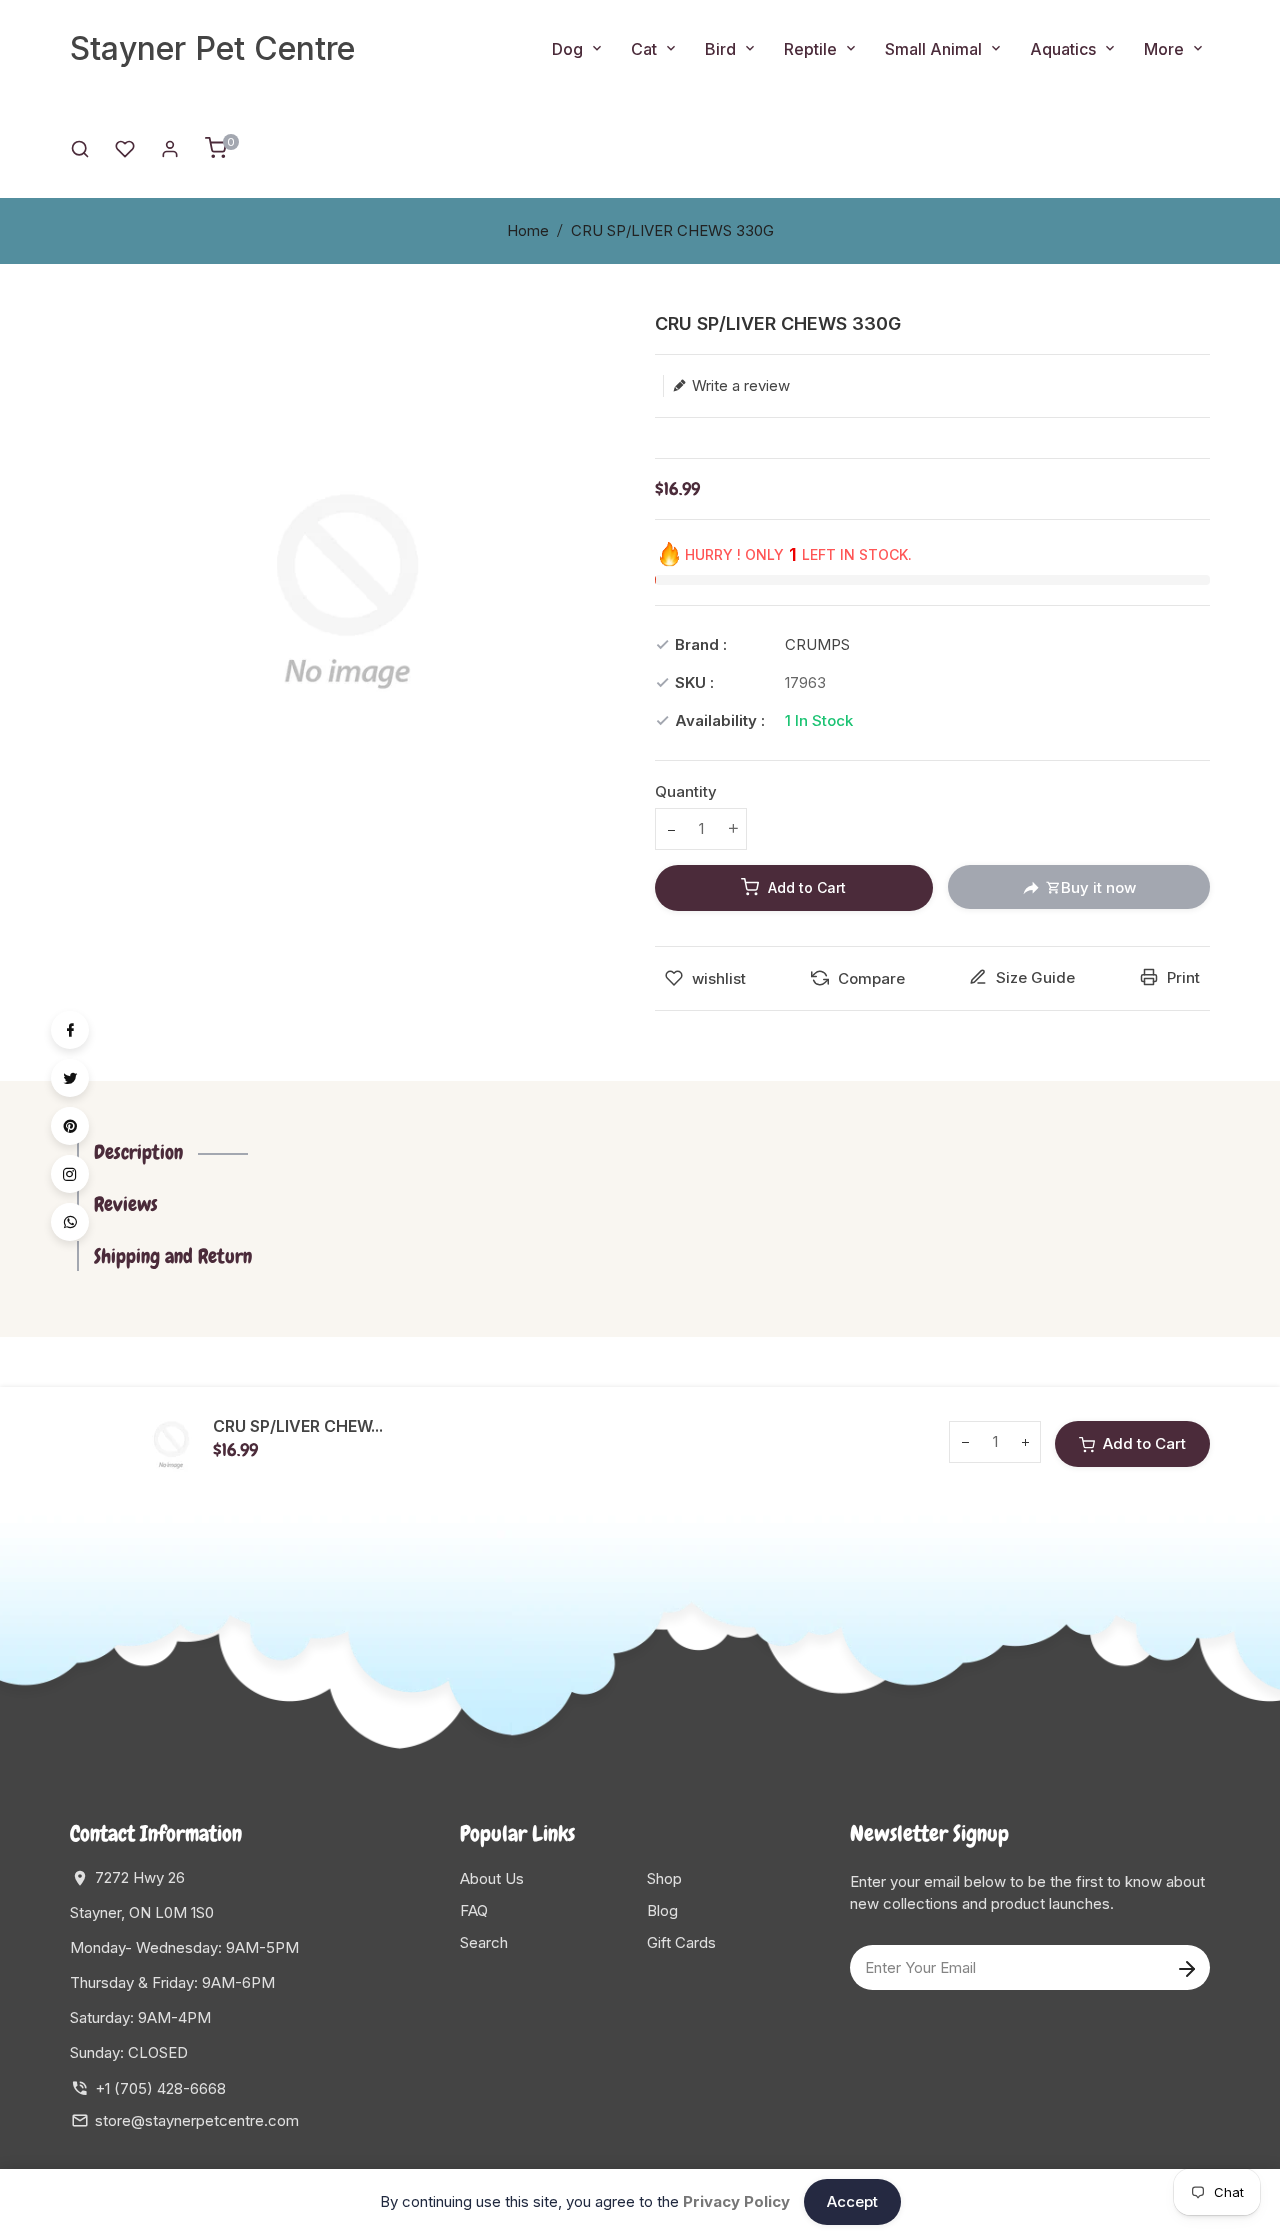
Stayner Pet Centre (212, 48)
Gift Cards (681, 1942)
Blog (662, 1910)
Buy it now (1098, 887)
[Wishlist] (125, 147)
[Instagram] (70, 1174)
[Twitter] (70, 1078)
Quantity (686, 791)
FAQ (474, 1910)
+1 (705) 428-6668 (160, 2088)
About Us (492, 1878)
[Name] (1186, 1967)
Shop (664, 1878)
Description (138, 1152)
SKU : (694, 682)
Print (1181, 977)
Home (528, 230)
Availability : (720, 720)
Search (484, 1942)
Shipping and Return (173, 1256)
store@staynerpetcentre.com (197, 2120)
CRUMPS (817, 644)
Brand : (701, 644)
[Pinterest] (70, 1126)
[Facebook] (70, 1030)
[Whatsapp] (70, 1222)
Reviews (126, 1204)
